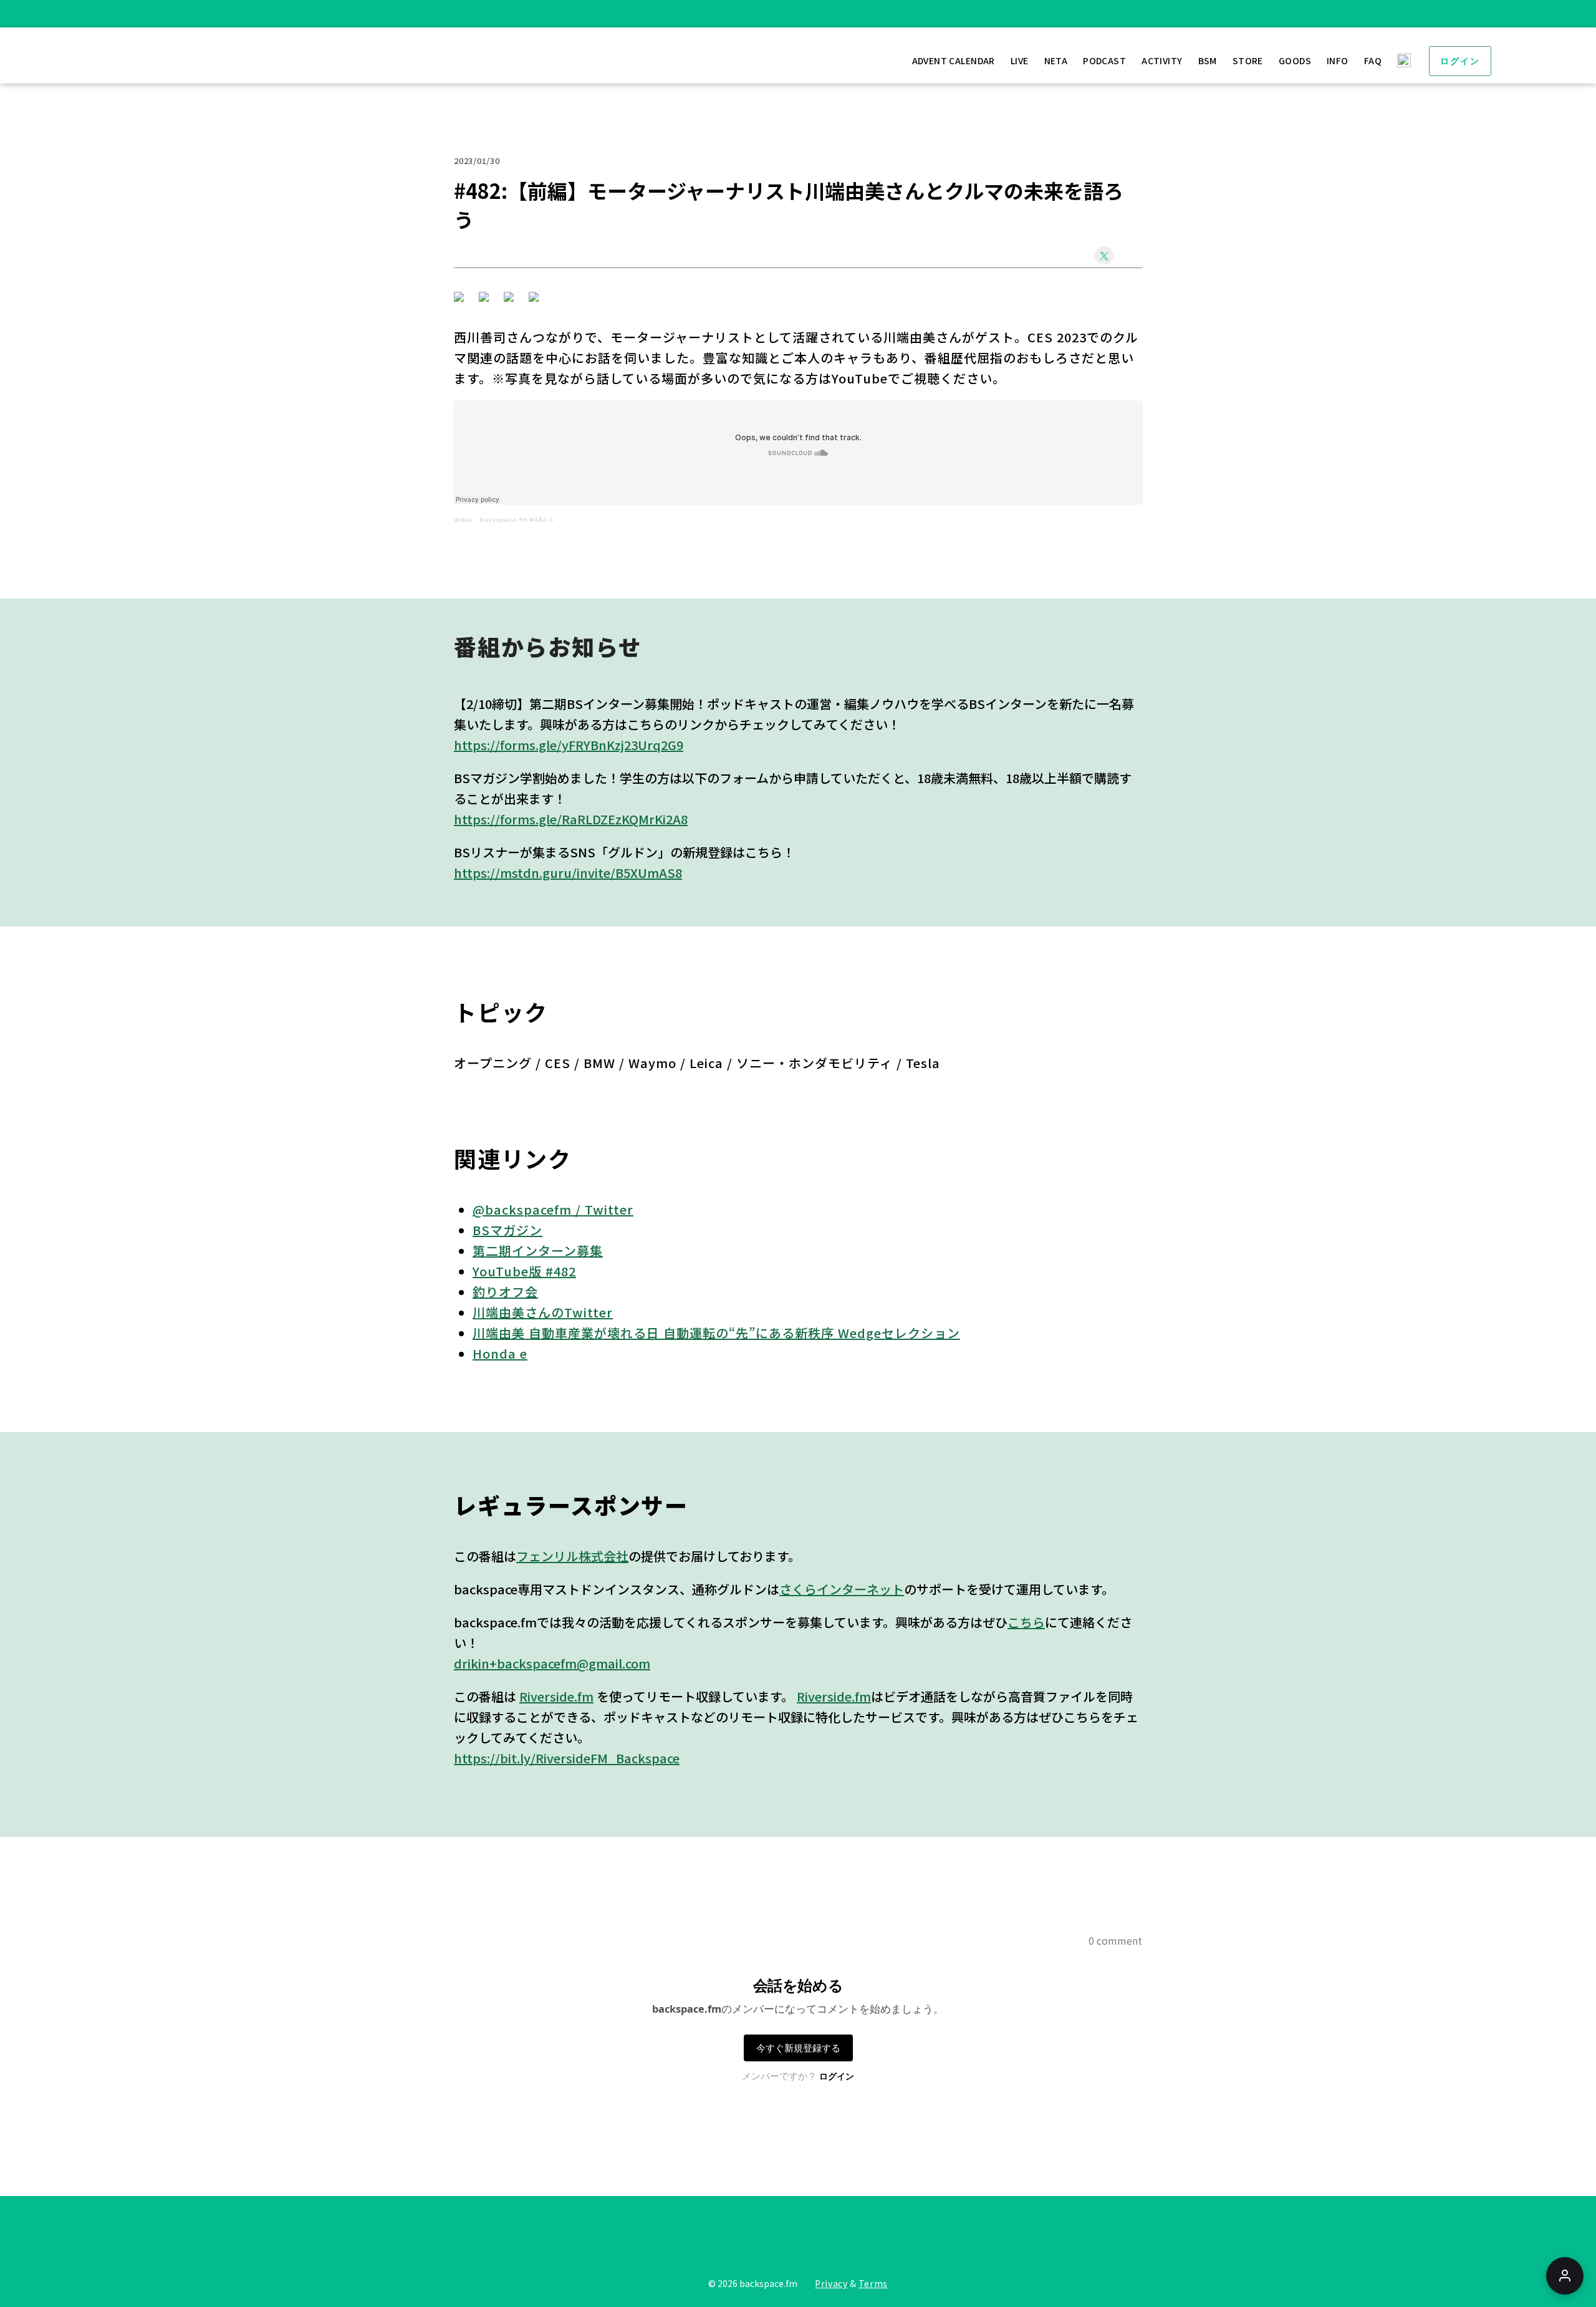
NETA (1056, 60)
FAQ (1373, 60)
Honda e (500, 1353)
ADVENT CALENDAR (954, 60)
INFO (1338, 60)
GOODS (1295, 60)
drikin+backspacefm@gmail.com (552, 1663)
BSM (1208, 60)
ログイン (1460, 61)
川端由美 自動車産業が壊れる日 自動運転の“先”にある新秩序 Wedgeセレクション (716, 1333)
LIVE (1020, 60)
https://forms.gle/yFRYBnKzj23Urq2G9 (569, 745)
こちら (1026, 1622)
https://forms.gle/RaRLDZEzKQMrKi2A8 (571, 819)
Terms (873, 2283)
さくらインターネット (842, 1589)
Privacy (831, 2283)
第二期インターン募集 (538, 1250)
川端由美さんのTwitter (543, 1312)
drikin (463, 520)
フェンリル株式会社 (572, 1556)
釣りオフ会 (505, 1292)
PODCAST (1104, 60)
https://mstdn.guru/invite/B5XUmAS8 (568, 873)
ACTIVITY (1162, 60)
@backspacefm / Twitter (553, 1209)
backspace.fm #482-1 (517, 520)
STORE (1248, 60)
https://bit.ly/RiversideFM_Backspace (567, 1758)
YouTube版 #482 (524, 1271)
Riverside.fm (556, 1696)
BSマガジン (507, 1230)
